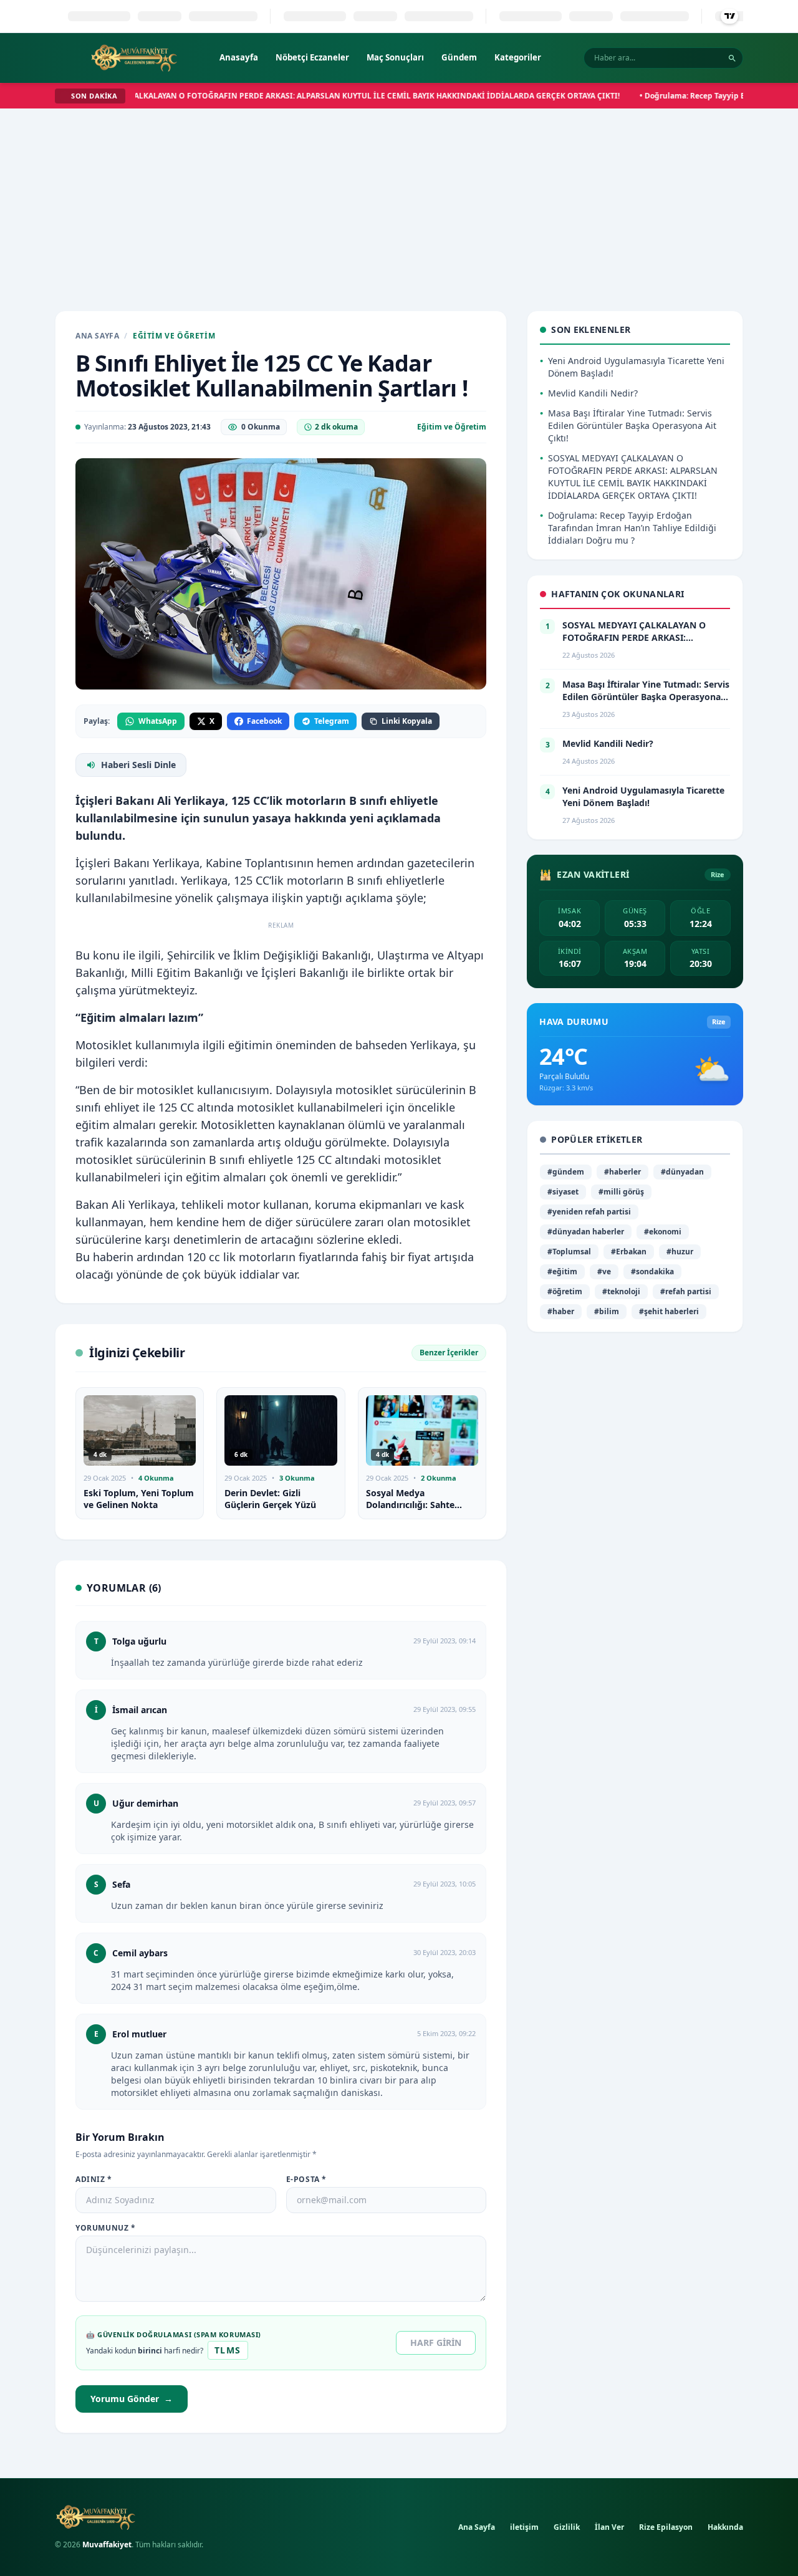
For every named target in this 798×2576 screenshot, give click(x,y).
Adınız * (94, 2180)
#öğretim (565, 1291)
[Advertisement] (399, 202)
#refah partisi (686, 1291)
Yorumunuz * (106, 2228)
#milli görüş (621, 1192)
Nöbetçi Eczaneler (312, 57)
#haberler (623, 1172)
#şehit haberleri (669, 1311)
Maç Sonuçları (395, 57)
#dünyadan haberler (586, 1232)
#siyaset (563, 1192)
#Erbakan (629, 1252)
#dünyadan (682, 1172)
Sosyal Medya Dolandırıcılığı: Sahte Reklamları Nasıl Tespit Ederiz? (415, 1511)
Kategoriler (518, 57)
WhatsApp (158, 721)
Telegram (332, 721)
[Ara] (732, 58)
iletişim (524, 2527)
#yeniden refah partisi (589, 1212)
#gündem (566, 1172)
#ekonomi (663, 1232)
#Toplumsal (569, 1252)
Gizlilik (567, 2527)
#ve (604, 1271)
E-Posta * (306, 2180)
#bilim (607, 1311)
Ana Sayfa (97, 336)
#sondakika (652, 1271)
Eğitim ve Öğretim (174, 336)
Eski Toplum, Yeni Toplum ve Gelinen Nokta (139, 1499)
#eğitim (562, 1271)
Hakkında (725, 2527)
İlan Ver (609, 2527)
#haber (561, 1311)
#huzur (680, 1252)
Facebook (264, 721)
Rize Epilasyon (666, 2527)
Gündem (459, 57)
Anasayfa (239, 57)
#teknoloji (621, 1291)
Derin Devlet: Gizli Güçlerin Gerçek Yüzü (270, 1499)
